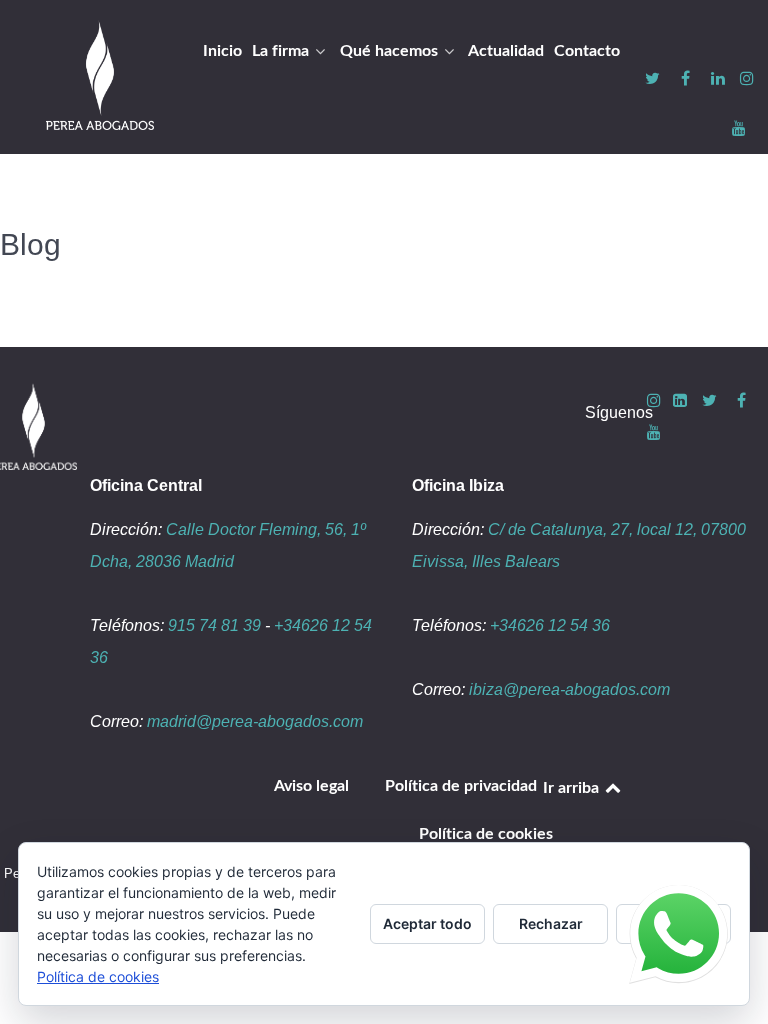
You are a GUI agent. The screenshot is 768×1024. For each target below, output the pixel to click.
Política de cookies (486, 834)
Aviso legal (311, 786)
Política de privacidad (461, 786)
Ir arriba (573, 788)
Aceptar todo (427, 923)
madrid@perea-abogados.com (255, 721)
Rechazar (551, 923)
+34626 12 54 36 (550, 625)
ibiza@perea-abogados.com (569, 689)
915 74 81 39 (214, 625)
